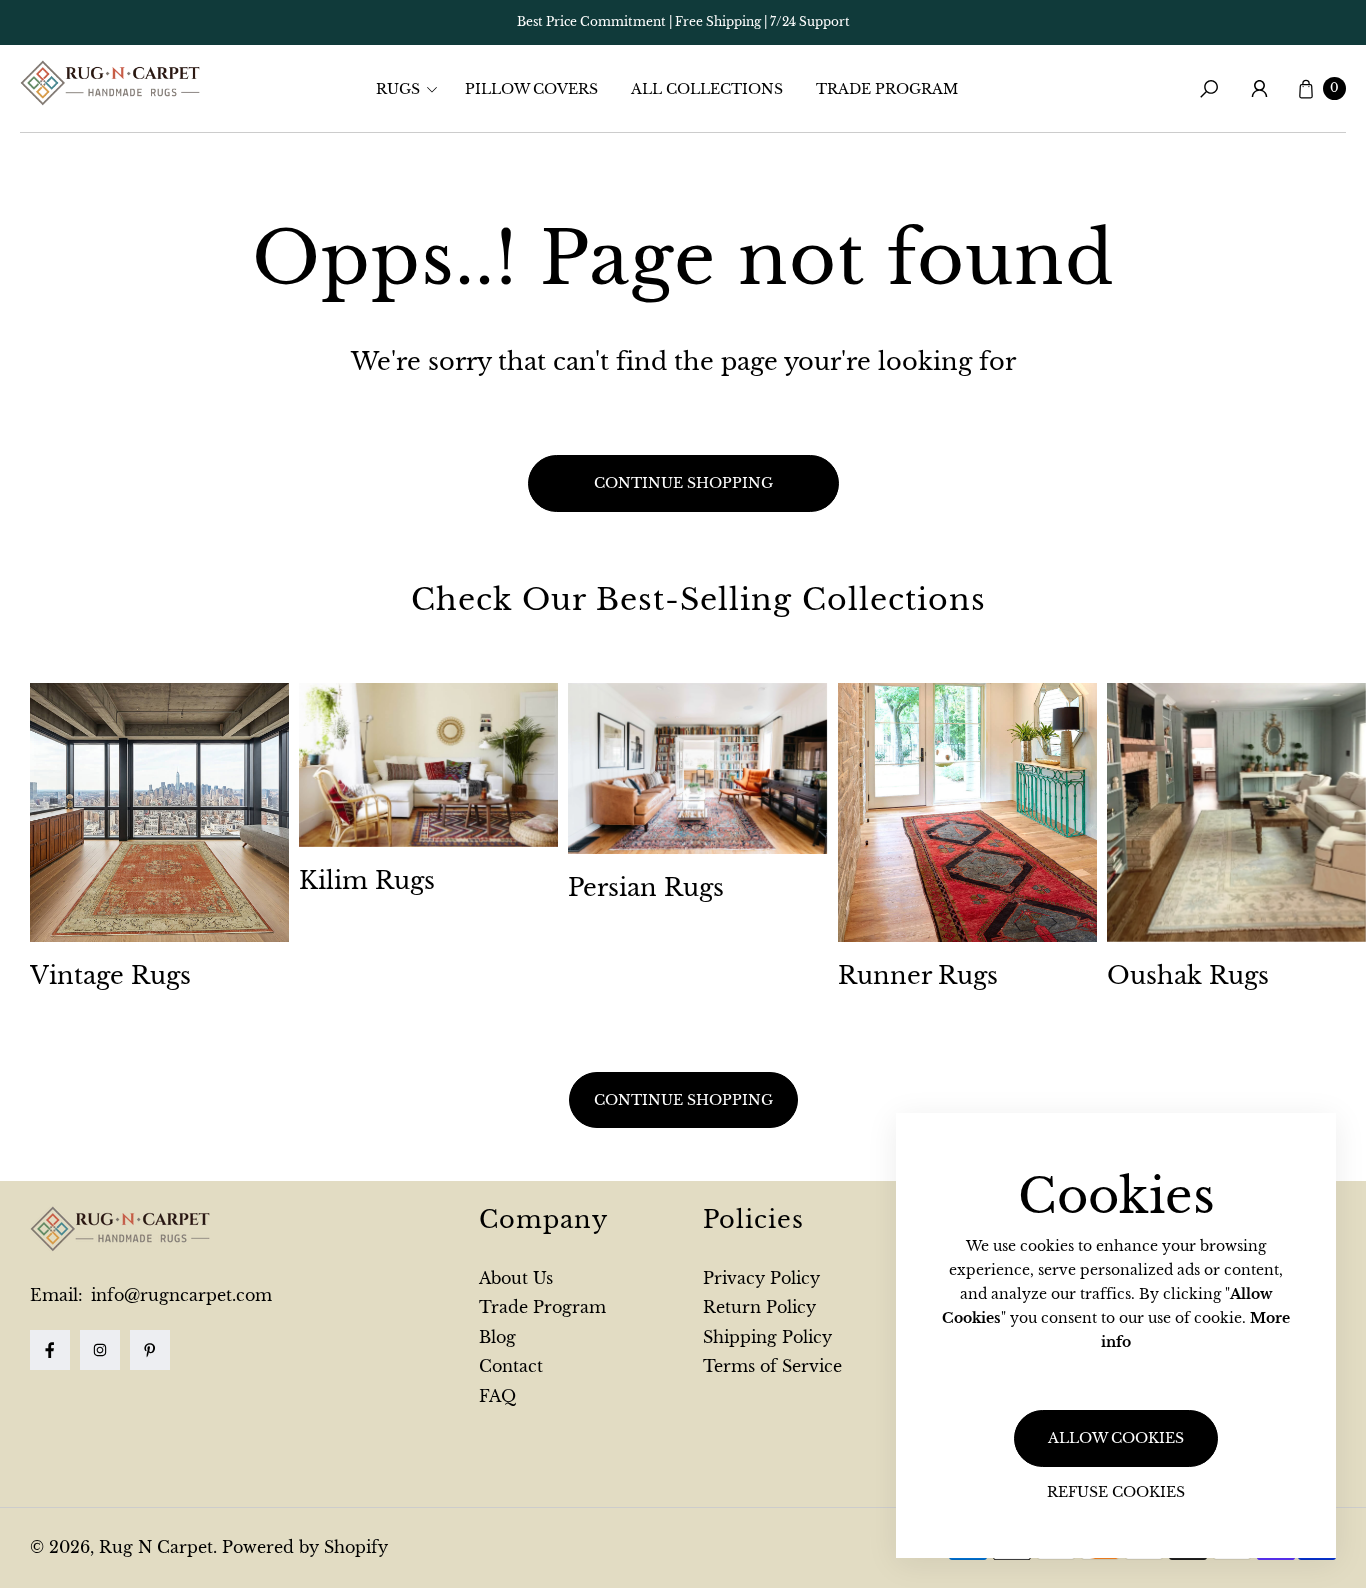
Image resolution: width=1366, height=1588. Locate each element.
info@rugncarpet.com (179, 1295)
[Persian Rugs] (697, 768)
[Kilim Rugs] (428, 765)
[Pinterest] (150, 1350)
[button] (413, 89)
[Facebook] (50, 1350)
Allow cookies (1116, 1438)
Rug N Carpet (156, 1547)
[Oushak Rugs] (1236, 812)
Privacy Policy (761, 1278)
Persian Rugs (646, 887)
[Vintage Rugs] (159, 812)
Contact (511, 1366)
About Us (516, 1278)
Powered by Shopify (305, 1547)
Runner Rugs (918, 975)
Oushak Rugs (1188, 975)
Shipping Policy (767, 1337)
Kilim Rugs (367, 880)
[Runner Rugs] (967, 812)
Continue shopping (683, 483)
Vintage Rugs (110, 975)
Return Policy (759, 1307)
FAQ (497, 1396)
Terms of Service (772, 1366)
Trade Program (542, 1307)
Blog (497, 1337)
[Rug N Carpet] (110, 83)
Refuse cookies (1116, 1492)
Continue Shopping (683, 1100)
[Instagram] (100, 1350)
